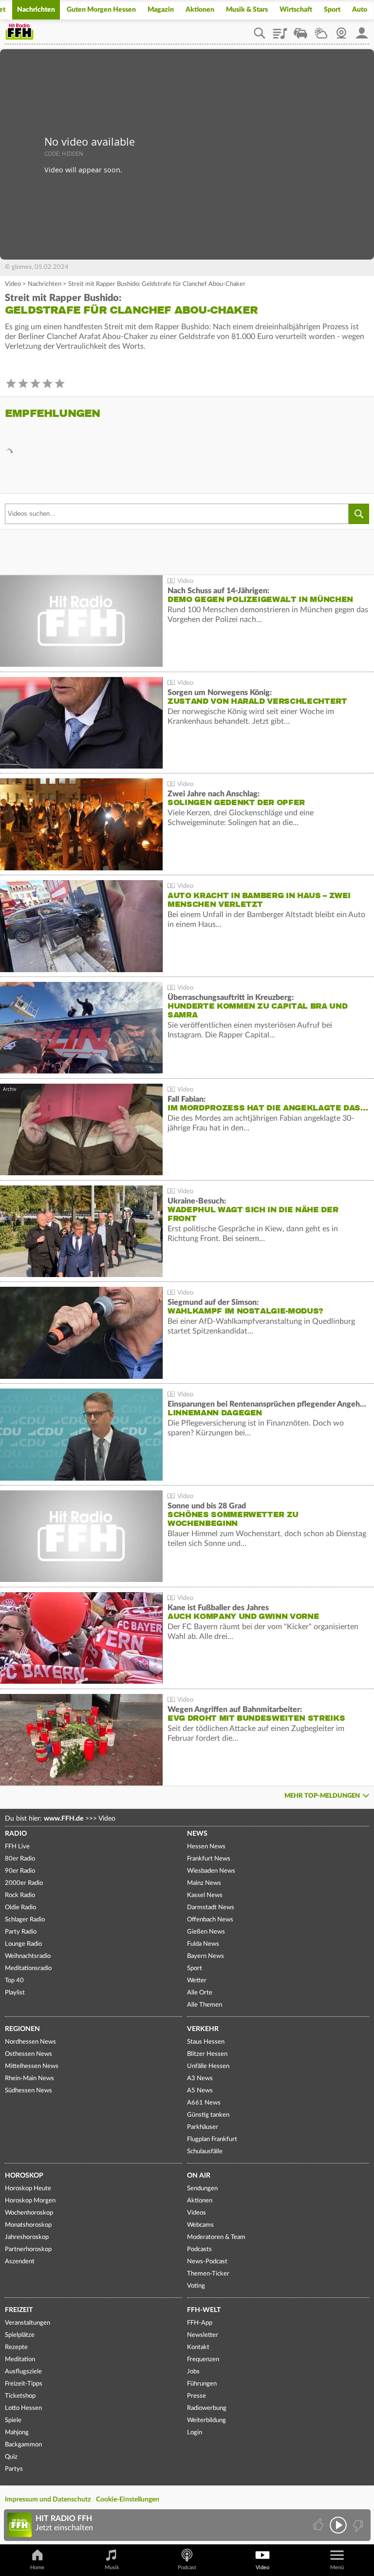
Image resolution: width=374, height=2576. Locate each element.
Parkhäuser (203, 2127)
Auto (360, 10)
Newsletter (203, 2335)
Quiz (11, 2457)
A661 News (204, 2103)
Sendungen (202, 2189)
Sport (332, 10)
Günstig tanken (208, 2115)
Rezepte (16, 2347)
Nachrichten (36, 10)
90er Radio (20, 1871)
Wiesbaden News (211, 1871)
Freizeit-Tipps (24, 2384)
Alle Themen (205, 2005)
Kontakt (198, 2347)
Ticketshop (20, 2396)
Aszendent (20, 2262)
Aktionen (200, 10)
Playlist (280, 30)
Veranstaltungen (28, 2323)
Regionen (22, 2029)
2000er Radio (24, 1883)
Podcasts (199, 2249)
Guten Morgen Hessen (101, 10)
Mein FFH (362, 30)
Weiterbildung (206, 2420)
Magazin (161, 10)
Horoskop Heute (28, 2189)
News (197, 1834)
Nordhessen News (30, 2042)
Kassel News (205, 1895)
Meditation (20, 2360)
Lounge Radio (23, 1944)
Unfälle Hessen (208, 2066)
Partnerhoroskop (28, 2249)
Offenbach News (210, 1920)
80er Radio (20, 1859)
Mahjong (17, 2433)
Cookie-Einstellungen (128, 2500)
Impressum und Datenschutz (48, 2500)
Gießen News (206, 1932)
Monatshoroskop (28, 2225)
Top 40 (14, 1981)
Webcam (341, 30)
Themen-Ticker (208, 2274)
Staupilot (300, 30)
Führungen (202, 2384)
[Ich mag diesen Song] (319, 2525)
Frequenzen (203, 2360)
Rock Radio (20, 1895)
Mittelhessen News (32, 2066)
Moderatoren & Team (216, 2237)
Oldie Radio (20, 1908)
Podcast (187, 2567)
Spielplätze (20, 2335)
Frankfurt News (209, 1859)
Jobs (193, 2372)
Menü (337, 2567)
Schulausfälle (205, 2152)
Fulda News (203, 1944)
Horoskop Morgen (30, 2201)
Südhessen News (28, 2091)
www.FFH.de (64, 1819)
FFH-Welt (204, 2310)
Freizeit (19, 2310)
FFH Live (17, 1847)
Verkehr (203, 2029)
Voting (196, 2286)
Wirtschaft (296, 10)
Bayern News (206, 1956)
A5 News (200, 2091)
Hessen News (206, 1847)
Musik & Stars (247, 10)
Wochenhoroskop (29, 2213)
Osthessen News (28, 2054)
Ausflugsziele (23, 2372)
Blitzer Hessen (207, 2054)
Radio (16, 1834)
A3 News (200, 2078)
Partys (14, 2469)
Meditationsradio (28, 1968)
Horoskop (24, 2176)
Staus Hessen (206, 2042)
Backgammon (23, 2445)
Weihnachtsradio (28, 1956)
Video (13, 284)
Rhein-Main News (29, 2078)
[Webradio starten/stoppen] (338, 2525)
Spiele (13, 2420)
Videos (196, 2213)
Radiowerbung (207, 2408)
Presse (196, 2396)
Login (195, 2433)
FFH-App (200, 2323)
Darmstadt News (211, 1908)
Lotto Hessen (23, 2408)
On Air (199, 2176)
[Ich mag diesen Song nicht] (357, 2525)
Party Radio (21, 1932)
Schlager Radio (25, 1920)
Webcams (200, 2225)
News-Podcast (207, 2262)
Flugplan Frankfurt (212, 2139)
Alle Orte (200, 1993)
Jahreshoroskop (27, 2237)
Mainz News (204, 1883)
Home (37, 2567)
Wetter (321, 30)
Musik (112, 2567)
